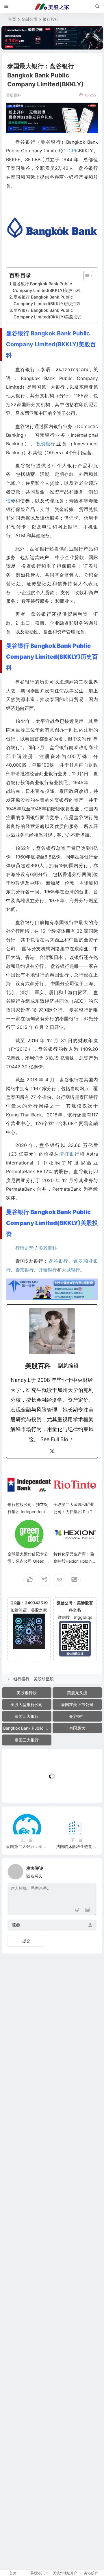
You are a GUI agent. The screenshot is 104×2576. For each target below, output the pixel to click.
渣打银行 (69, 1154)
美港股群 (91, 2573)
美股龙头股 (77, 1693)
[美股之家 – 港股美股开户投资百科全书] (52, 7)
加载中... (19, 1789)
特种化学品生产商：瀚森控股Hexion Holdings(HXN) (75, 1561)
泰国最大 (77, 1728)
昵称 (16, 1925)
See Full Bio (54, 1439)
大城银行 (71, 1270)
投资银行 (46, 444)
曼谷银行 (77, 1716)
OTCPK (70, 151)
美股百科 (48, 1248)
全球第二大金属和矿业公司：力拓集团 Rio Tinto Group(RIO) (75, 1512)
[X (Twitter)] (52, 1451)
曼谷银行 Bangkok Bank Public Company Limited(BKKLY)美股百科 (47, 287)
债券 (11, 501)
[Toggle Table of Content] (85, 276)
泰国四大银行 (27, 1716)
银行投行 (51, 19)
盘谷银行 (58, 1261)
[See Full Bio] (72, 1439)
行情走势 (25, 1248)
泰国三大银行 (27, 1740)
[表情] (77, 1910)
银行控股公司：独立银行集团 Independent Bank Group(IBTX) (28, 1512)
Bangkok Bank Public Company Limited (27, 1728)
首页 (12, 19)
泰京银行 (25, 1270)
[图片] (87, 1910)
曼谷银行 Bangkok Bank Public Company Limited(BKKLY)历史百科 (47, 300)
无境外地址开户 (65, 2573)
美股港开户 (39, 2573)
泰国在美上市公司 (77, 1704)
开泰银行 (48, 1270)
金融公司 (29, 19)
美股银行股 (27, 1693)
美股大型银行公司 (27, 1704)
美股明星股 (44, 1679)
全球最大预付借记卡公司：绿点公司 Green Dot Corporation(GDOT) (29, 1561)
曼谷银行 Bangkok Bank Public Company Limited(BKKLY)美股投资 (47, 314)
